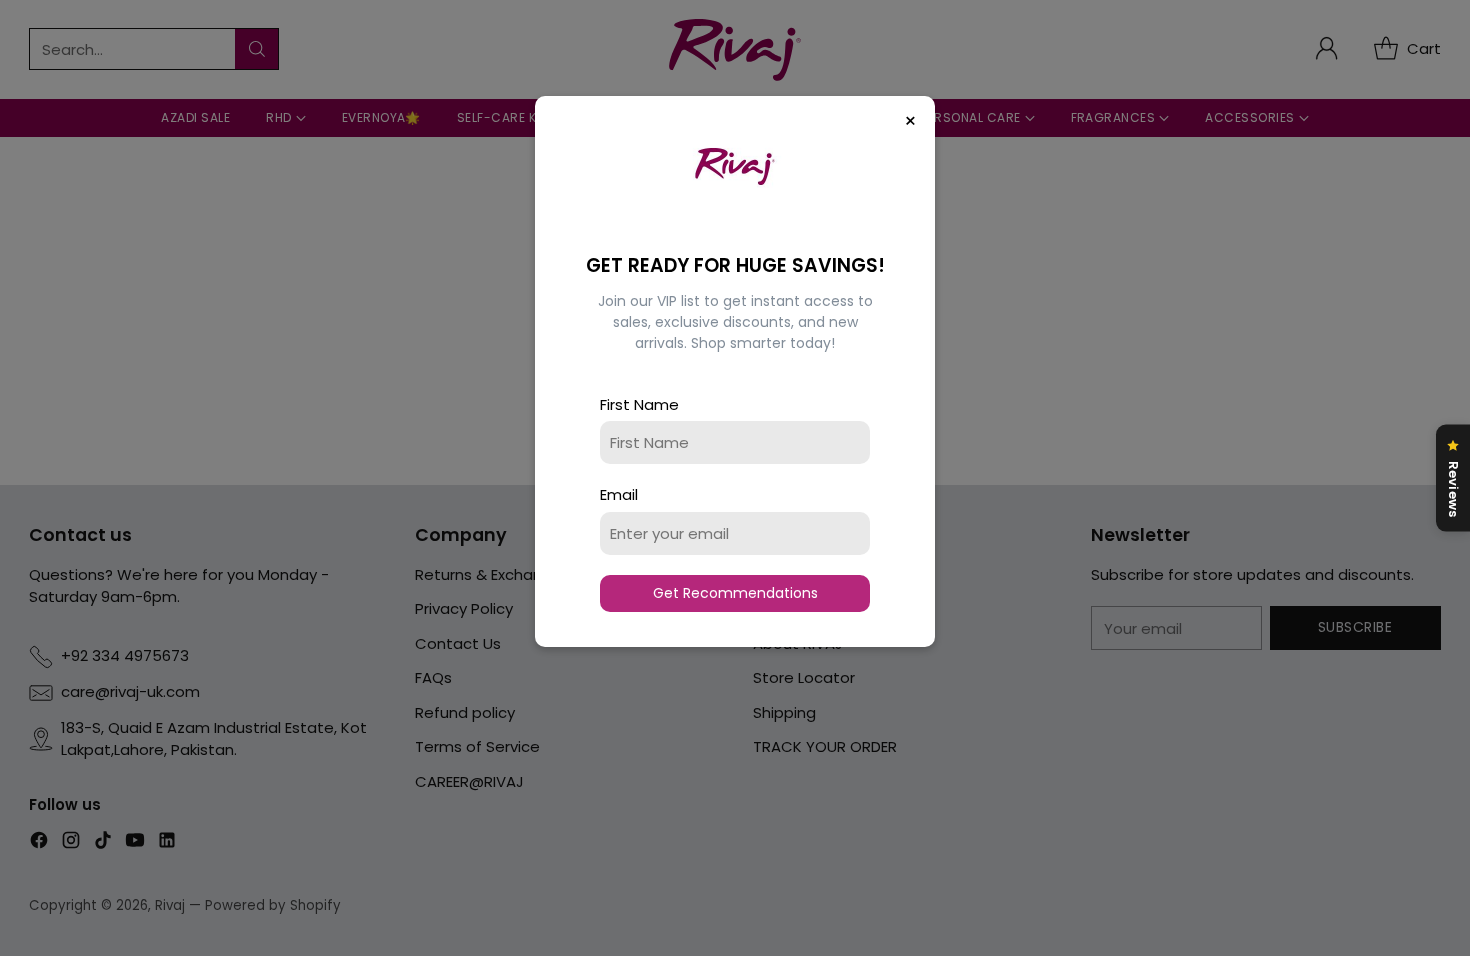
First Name (639, 404)
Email (619, 494)
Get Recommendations (735, 593)
